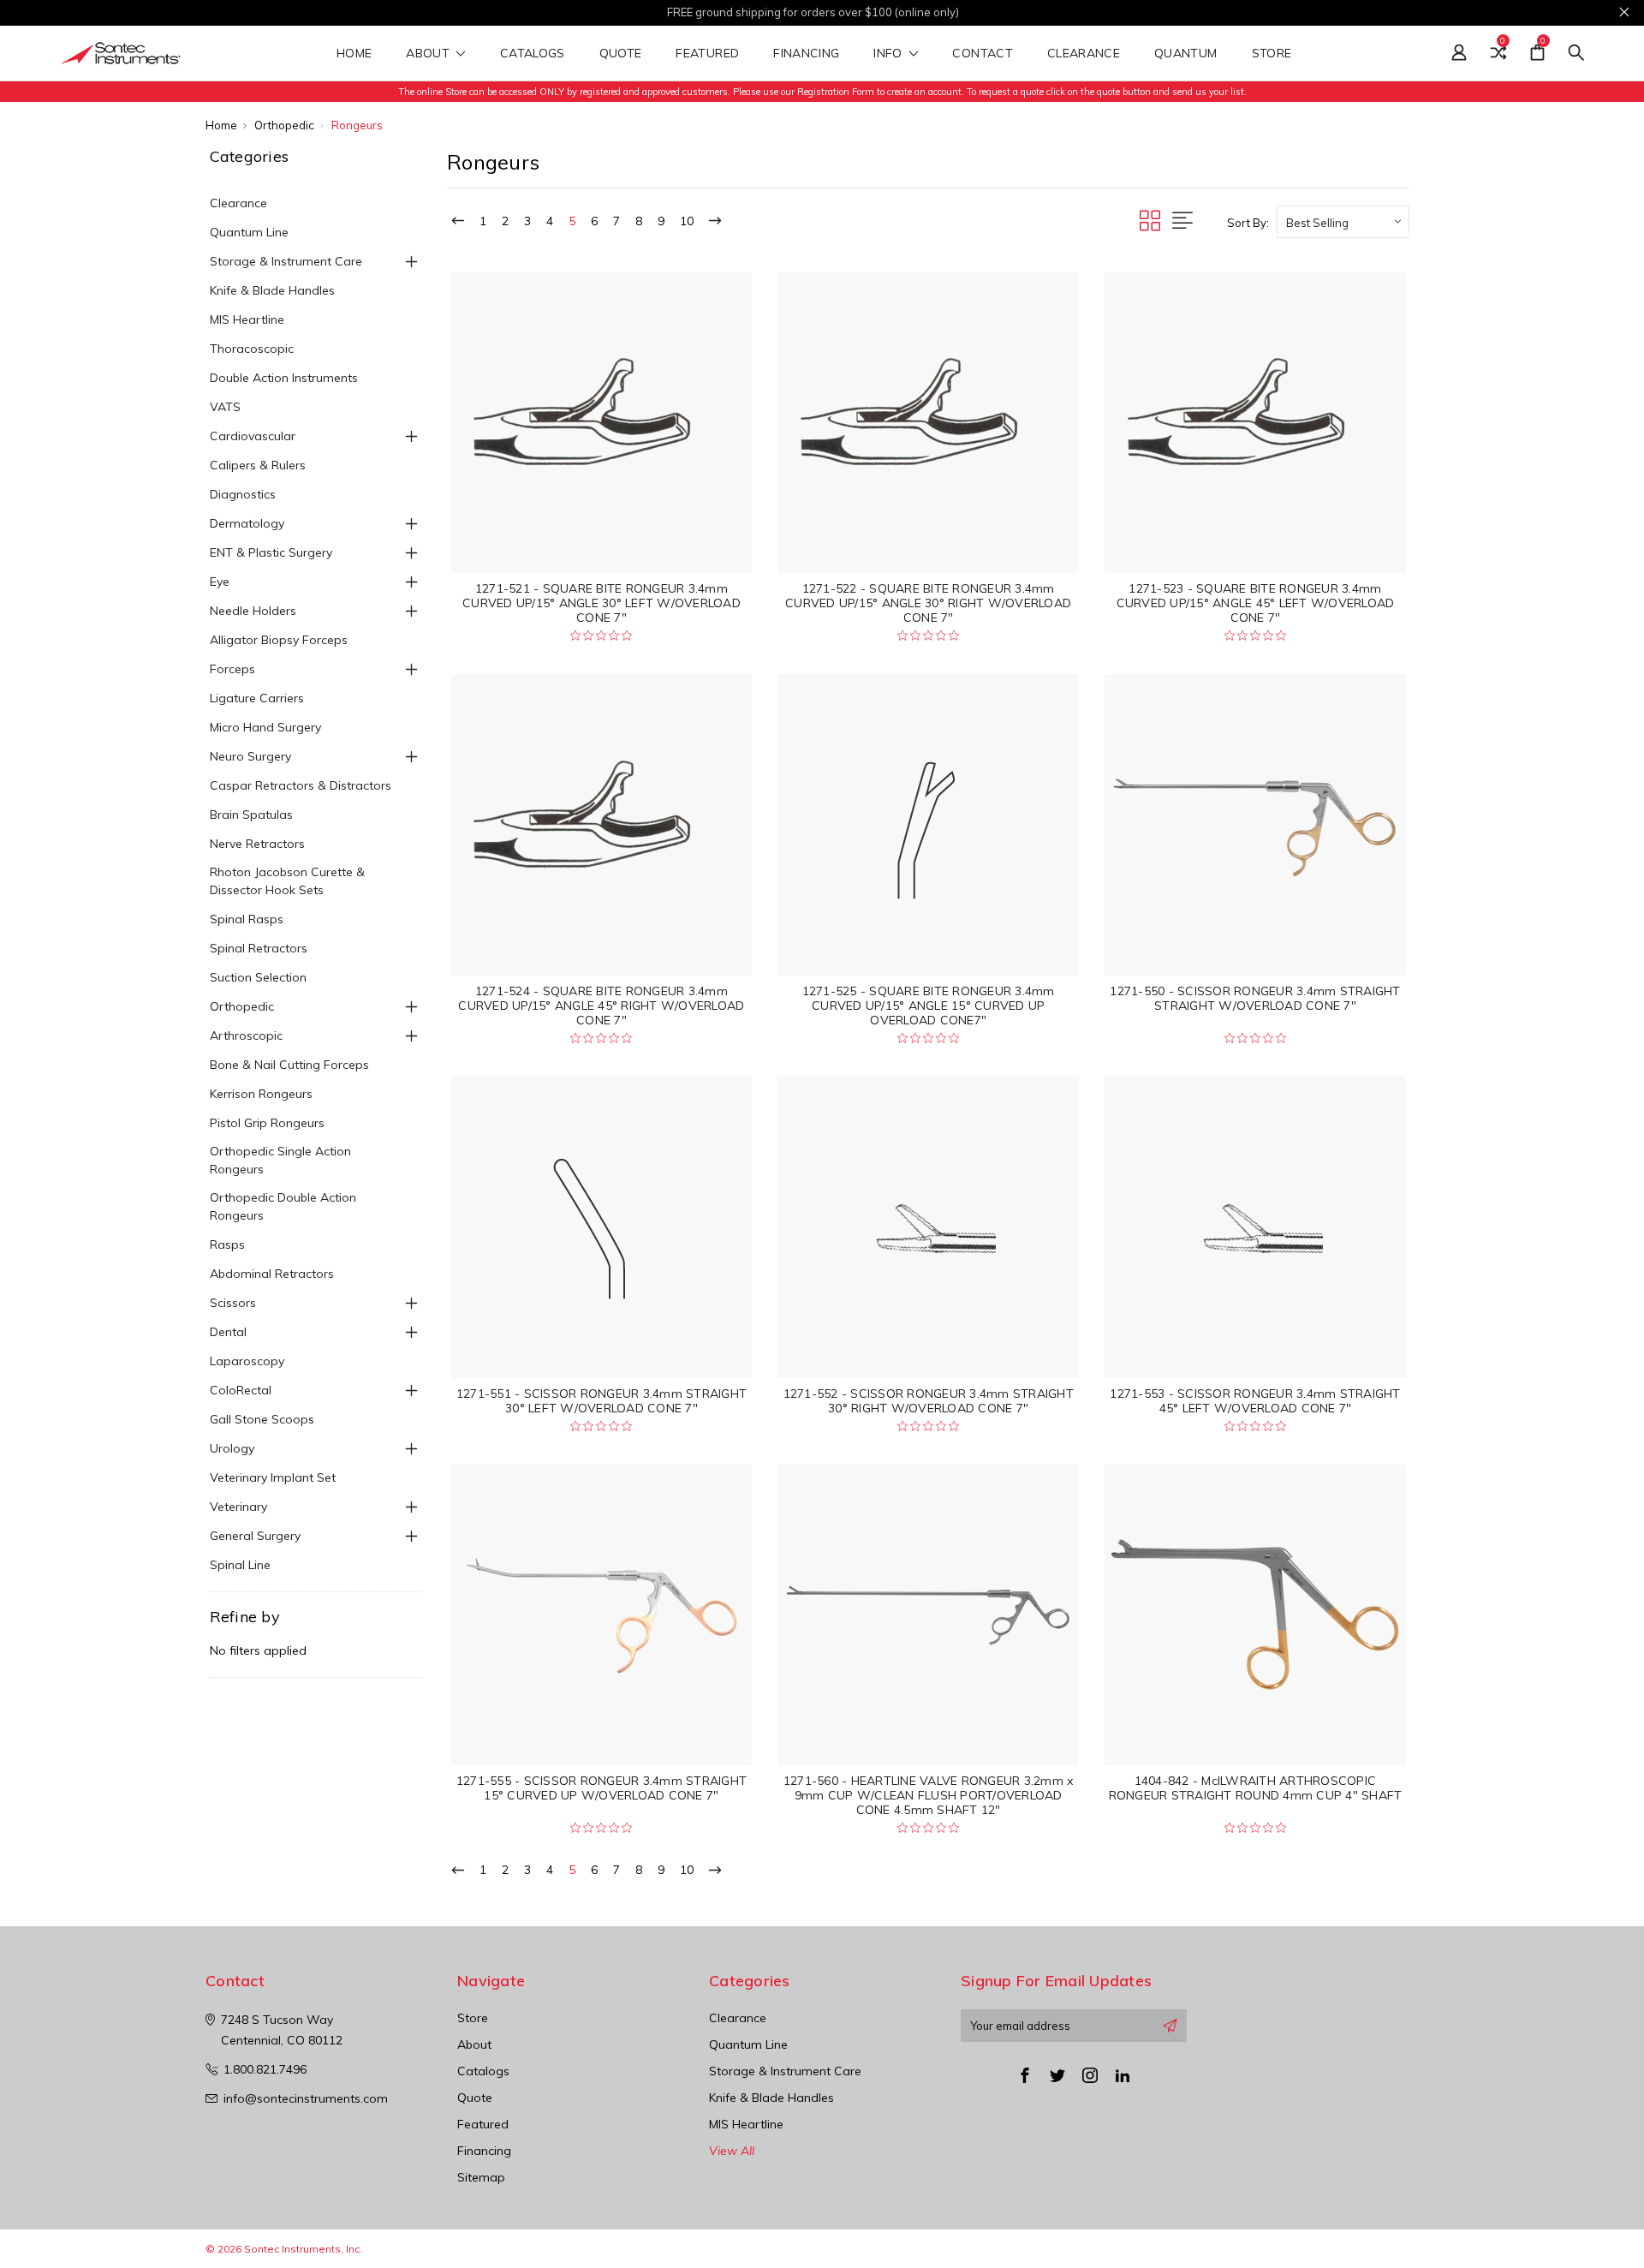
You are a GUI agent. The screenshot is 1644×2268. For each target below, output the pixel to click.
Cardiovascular (253, 436)
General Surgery (255, 1536)
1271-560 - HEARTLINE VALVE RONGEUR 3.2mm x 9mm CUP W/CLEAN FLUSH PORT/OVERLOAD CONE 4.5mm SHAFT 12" (929, 1795)
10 (687, 221)
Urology (232, 1448)
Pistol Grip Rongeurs (267, 1123)
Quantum (1185, 54)
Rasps (227, 1244)
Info (890, 54)
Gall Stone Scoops (262, 1419)
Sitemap (481, 2177)
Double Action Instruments (284, 378)
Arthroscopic (246, 1036)
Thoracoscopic (252, 349)
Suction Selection (258, 977)
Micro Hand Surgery (265, 727)
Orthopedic (242, 1006)
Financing (806, 54)
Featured (707, 54)
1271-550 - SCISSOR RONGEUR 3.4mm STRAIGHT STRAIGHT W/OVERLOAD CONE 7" (1255, 998)
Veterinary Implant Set (273, 1477)
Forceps (232, 669)
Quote (621, 54)
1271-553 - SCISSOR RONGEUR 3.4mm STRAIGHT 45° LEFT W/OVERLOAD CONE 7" (1255, 1401)
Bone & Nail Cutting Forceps (289, 1065)
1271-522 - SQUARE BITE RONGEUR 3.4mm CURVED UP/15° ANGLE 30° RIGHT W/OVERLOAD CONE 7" (928, 603)
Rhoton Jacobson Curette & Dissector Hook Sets (287, 881)
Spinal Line (240, 1565)
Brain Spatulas (251, 815)
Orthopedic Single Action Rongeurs (280, 1160)
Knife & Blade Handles (272, 290)
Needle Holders (253, 611)
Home (354, 54)
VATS (225, 407)
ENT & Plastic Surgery (271, 552)
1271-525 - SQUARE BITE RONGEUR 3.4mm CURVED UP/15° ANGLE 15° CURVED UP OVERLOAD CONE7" (929, 1006)
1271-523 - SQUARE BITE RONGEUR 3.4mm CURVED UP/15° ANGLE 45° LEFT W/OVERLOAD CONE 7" (1256, 603)
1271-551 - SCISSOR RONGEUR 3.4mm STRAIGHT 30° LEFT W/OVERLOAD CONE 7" (602, 1401)
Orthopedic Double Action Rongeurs (283, 1206)
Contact (982, 54)
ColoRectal (241, 1390)
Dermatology (247, 523)
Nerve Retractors (257, 844)
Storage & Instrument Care (286, 261)
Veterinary (238, 1507)
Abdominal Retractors (272, 1274)
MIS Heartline (247, 319)
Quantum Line (249, 232)
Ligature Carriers (257, 698)
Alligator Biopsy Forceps (279, 640)
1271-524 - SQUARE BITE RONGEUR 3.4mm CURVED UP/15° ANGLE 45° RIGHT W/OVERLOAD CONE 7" (601, 1006)
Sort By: (1248, 223)
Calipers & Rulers (258, 465)
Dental (228, 1332)
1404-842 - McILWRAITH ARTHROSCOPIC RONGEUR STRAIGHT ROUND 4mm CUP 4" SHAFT (1256, 1788)
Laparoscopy (247, 1361)
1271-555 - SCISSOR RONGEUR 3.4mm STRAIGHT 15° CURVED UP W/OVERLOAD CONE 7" (602, 1788)
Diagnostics (243, 494)
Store (1274, 54)
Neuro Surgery (250, 756)
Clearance (1084, 54)
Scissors (233, 1303)
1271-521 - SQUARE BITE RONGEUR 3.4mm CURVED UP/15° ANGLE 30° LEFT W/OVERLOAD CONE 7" (602, 603)
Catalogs (533, 54)
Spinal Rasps (247, 919)
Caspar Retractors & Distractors (301, 785)
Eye (220, 582)
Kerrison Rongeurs (261, 1094)
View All (732, 2151)
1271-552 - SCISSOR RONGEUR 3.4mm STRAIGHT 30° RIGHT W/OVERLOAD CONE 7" (929, 1401)
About (429, 54)
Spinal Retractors (259, 948)
